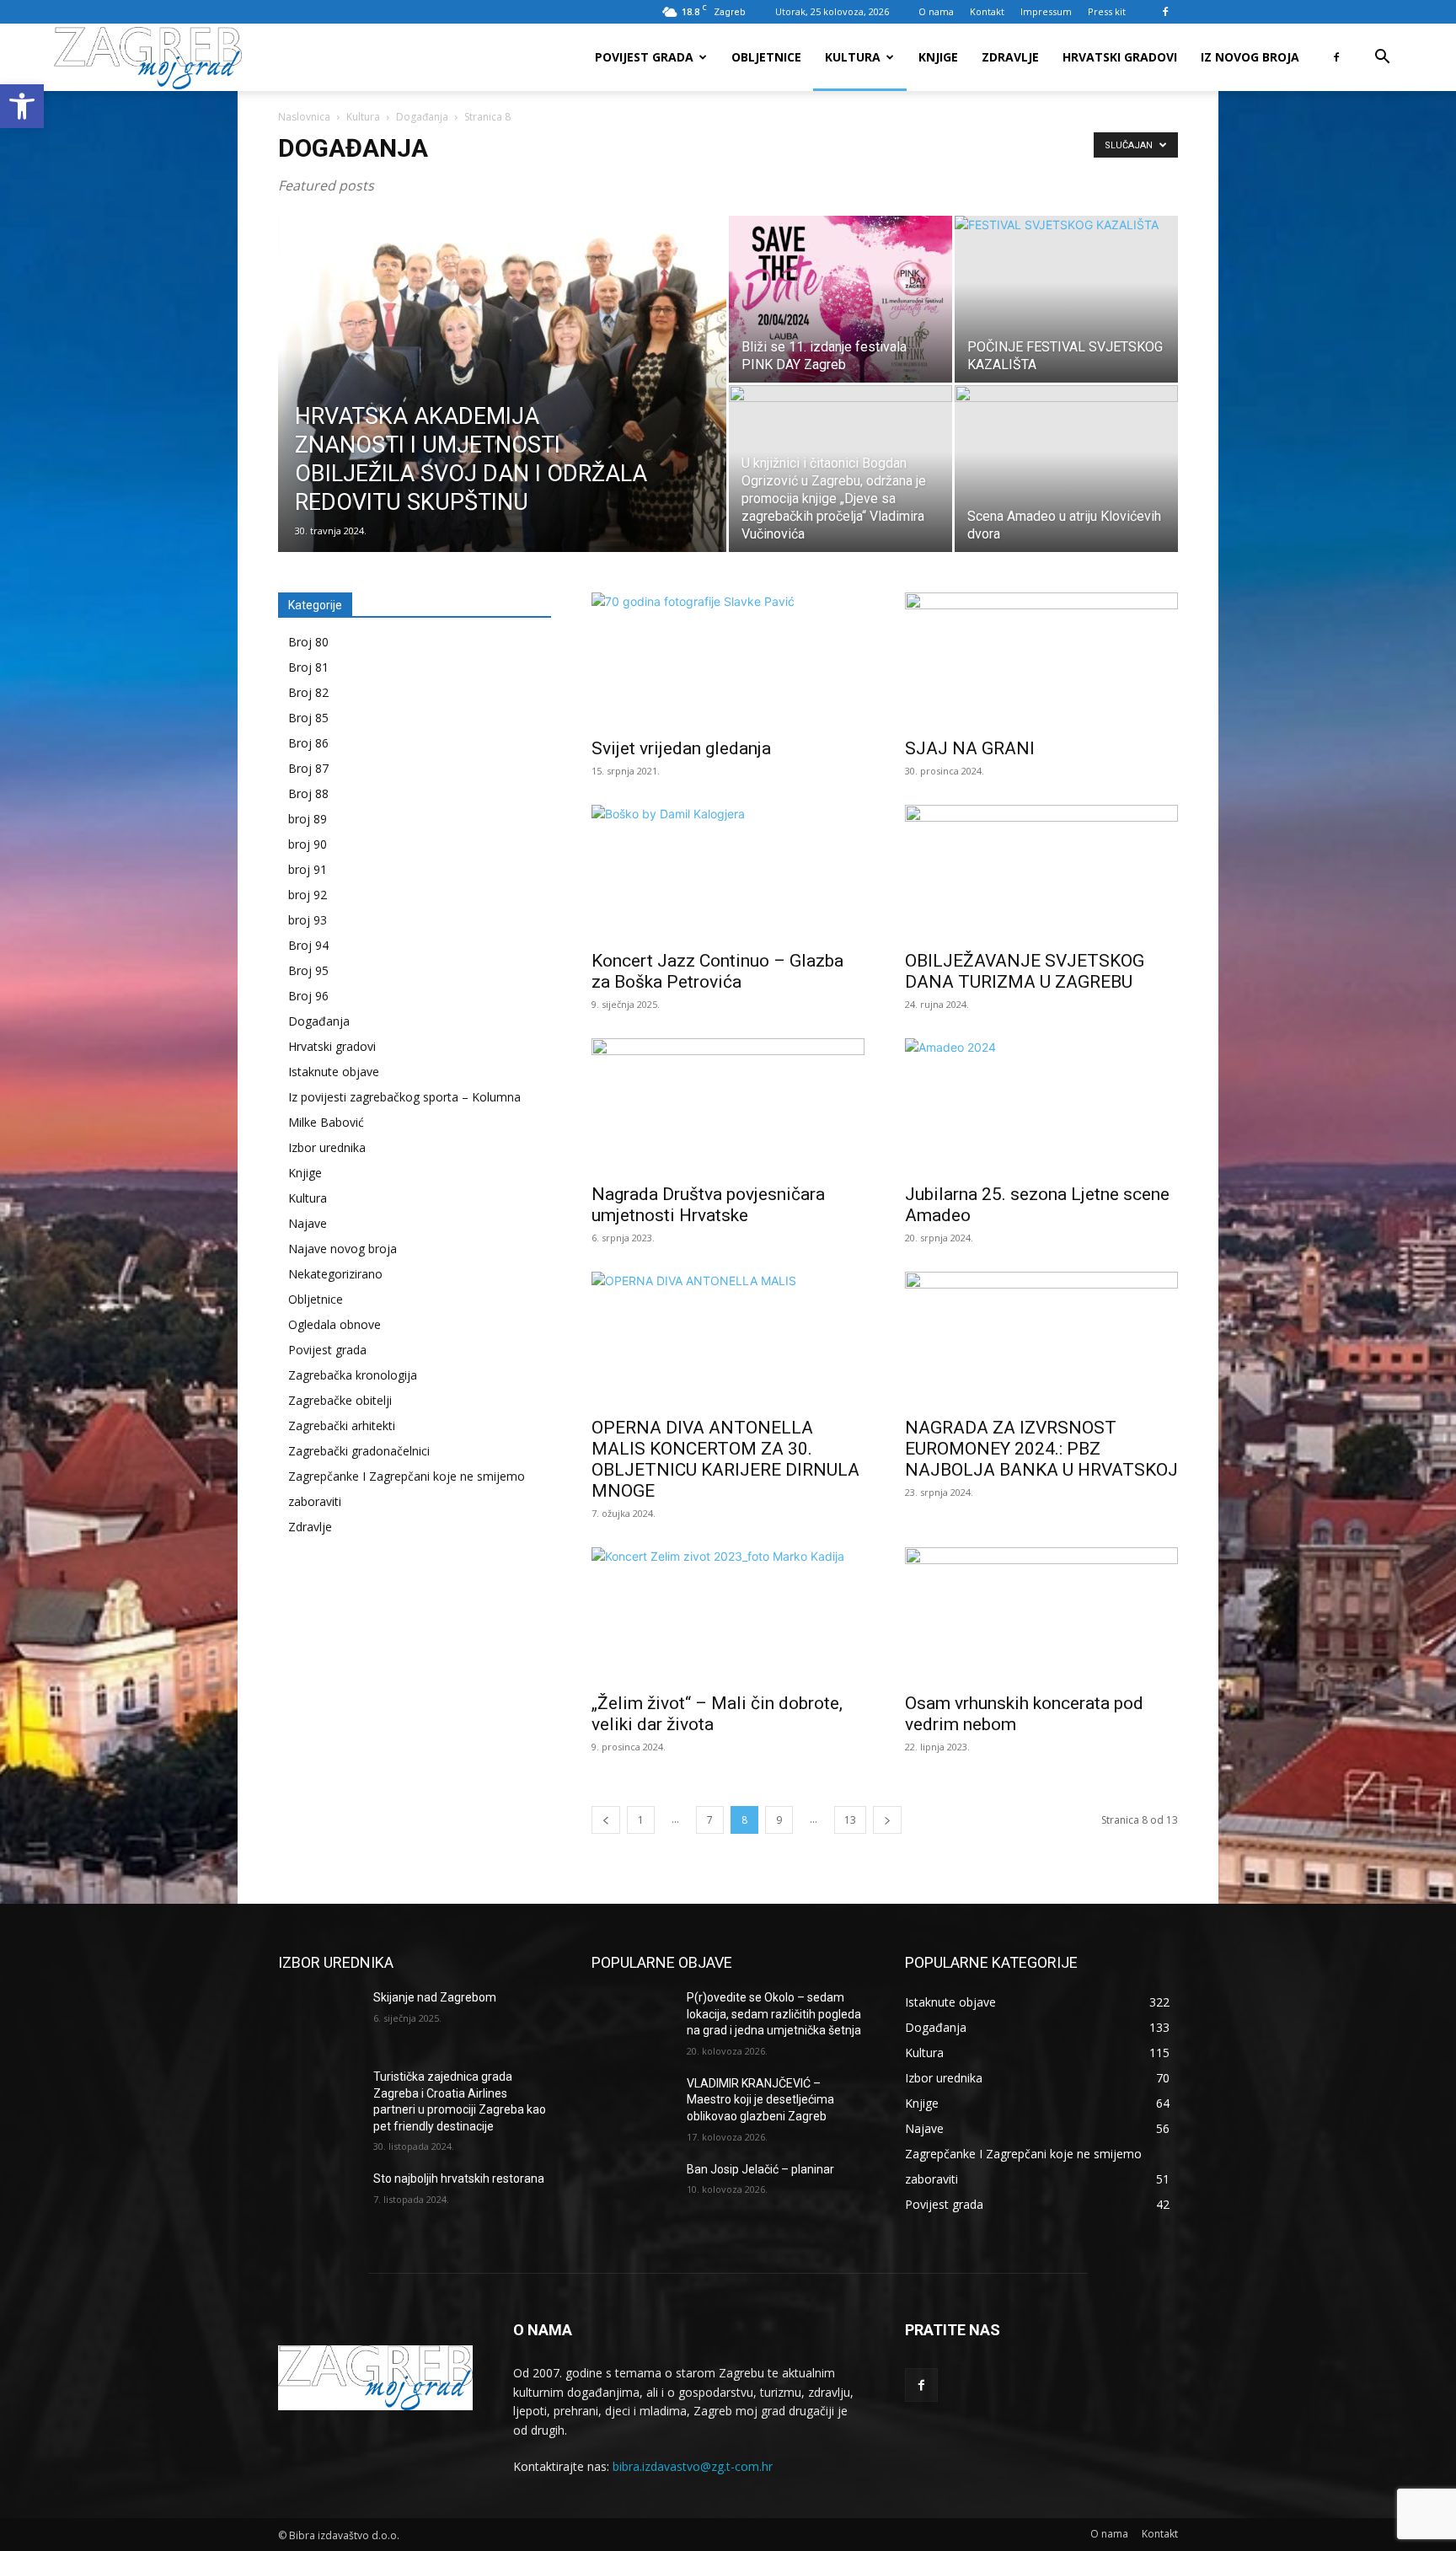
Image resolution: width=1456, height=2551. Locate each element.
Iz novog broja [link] (1250, 57)
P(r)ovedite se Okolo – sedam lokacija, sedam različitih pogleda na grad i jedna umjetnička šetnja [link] (775, 2014)
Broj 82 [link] (308, 692)
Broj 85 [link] (308, 718)
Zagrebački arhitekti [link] (342, 1426)
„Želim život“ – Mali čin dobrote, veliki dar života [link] (717, 1714)
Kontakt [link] (987, 11)
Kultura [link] (853, 57)
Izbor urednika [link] (327, 1147)
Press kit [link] (1107, 11)
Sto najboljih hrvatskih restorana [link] (459, 2179)
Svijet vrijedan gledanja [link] (681, 748)
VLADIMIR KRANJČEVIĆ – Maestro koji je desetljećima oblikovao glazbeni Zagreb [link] (760, 2100)
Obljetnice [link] (766, 57)
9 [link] (779, 1820)
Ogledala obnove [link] (335, 1324)
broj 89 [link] (308, 819)
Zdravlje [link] (1010, 57)
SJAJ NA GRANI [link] (970, 748)
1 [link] (641, 1820)
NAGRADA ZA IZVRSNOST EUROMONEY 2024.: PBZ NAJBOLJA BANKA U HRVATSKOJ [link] (1041, 1449)
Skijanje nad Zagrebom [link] (435, 1997)
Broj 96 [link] (308, 996)
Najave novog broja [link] (343, 1249)
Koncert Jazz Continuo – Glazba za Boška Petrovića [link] (717, 971)
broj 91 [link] (308, 869)
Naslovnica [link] (304, 117)
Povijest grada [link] (644, 57)
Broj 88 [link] (308, 793)
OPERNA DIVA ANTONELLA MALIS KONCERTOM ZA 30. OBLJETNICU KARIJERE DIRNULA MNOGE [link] (725, 1459)
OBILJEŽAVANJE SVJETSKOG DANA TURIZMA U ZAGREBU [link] (1025, 971)
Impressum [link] (1046, 11)
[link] (22, 106)
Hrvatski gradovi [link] (1120, 57)
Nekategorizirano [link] (335, 1274)
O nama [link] (936, 11)
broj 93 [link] (308, 920)
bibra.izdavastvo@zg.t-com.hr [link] (693, 2466)
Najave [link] (308, 1223)
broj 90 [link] (308, 844)
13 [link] (850, 1820)
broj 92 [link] (308, 895)
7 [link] (710, 1820)
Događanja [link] (422, 117)
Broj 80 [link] (308, 642)
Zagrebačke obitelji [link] (340, 1400)
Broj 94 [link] (308, 945)
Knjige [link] (938, 57)
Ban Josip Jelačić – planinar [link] (760, 2169)
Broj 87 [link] (308, 768)
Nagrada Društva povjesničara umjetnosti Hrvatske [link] (708, 1205)
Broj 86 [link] (308, 743)
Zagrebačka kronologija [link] (353, 1375)
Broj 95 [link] (308, 970)
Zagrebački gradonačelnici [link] (359, 1451)
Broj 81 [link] (308, 667)
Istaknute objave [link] (334, 1072)
